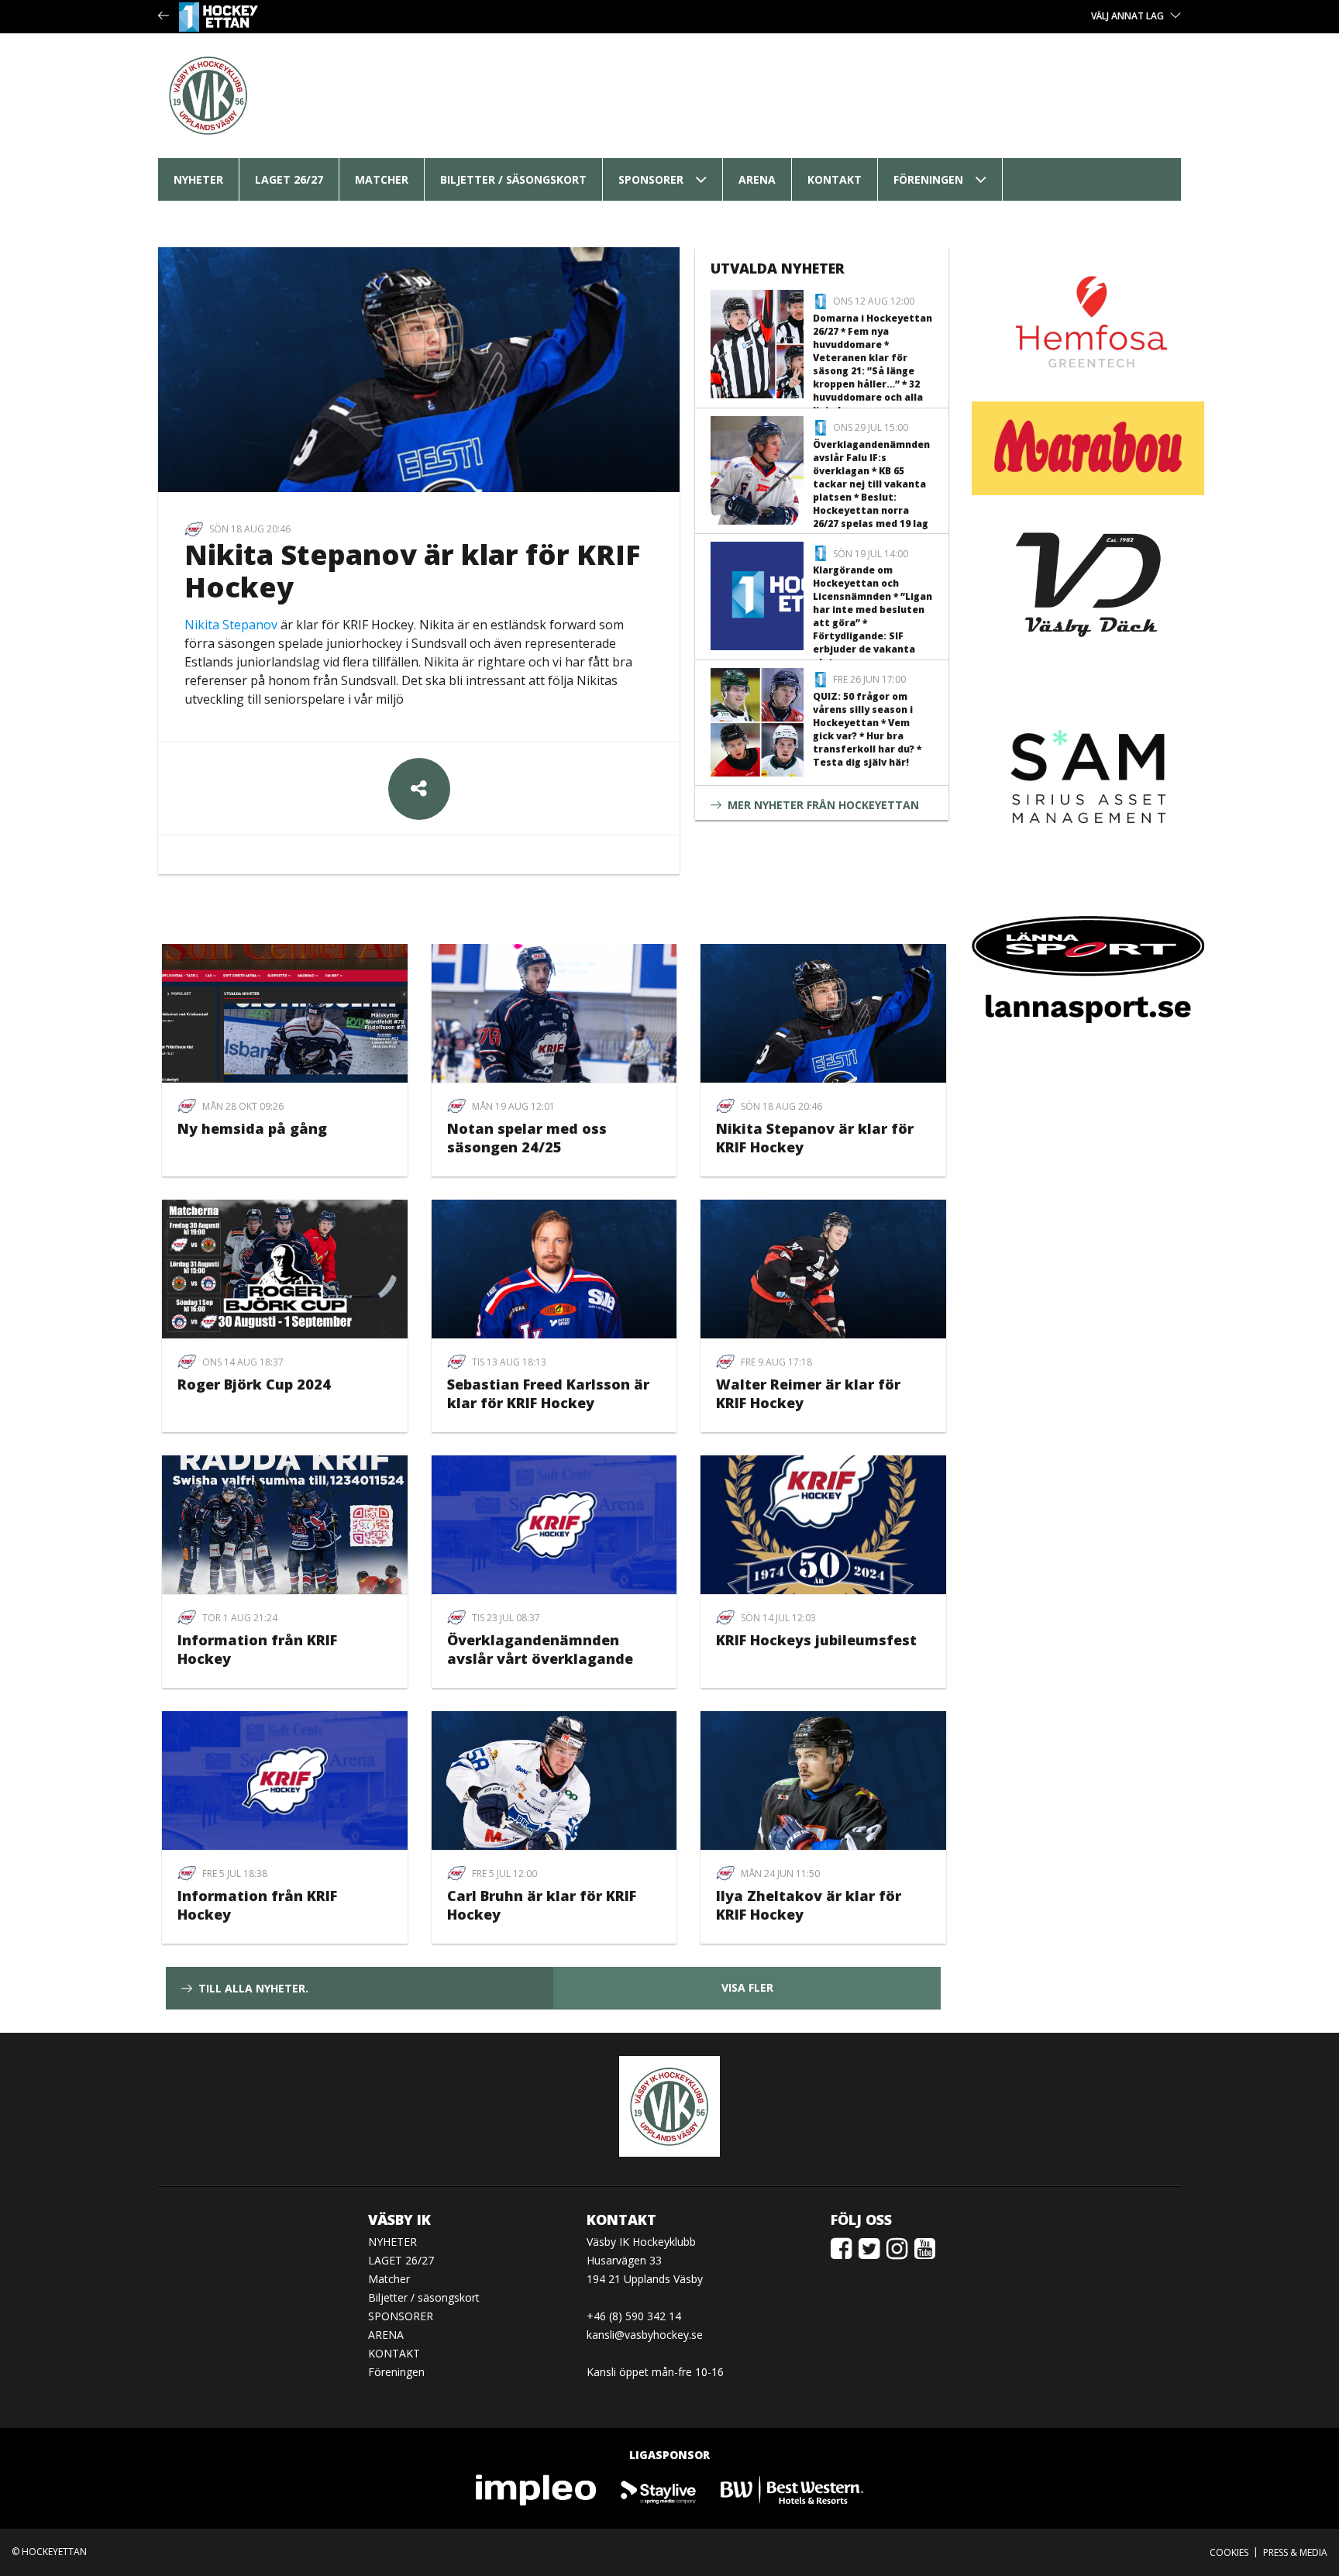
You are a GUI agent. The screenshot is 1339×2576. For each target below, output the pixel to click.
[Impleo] (537, 2489)
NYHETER (198, 179)
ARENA (757, 179)
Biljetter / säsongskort (513, 179)
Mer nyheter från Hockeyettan (823, 805)
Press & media (1295, 2552)
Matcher (382, 179)
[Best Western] (792, 2489)
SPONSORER (651, 179)
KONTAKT (835, 179)
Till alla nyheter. (253, 1988)
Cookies (1229, 2552)
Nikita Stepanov (231, 625)
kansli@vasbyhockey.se (645, 2335)
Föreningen (928, 179)
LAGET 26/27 (289, 179)
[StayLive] (659, 2489)
